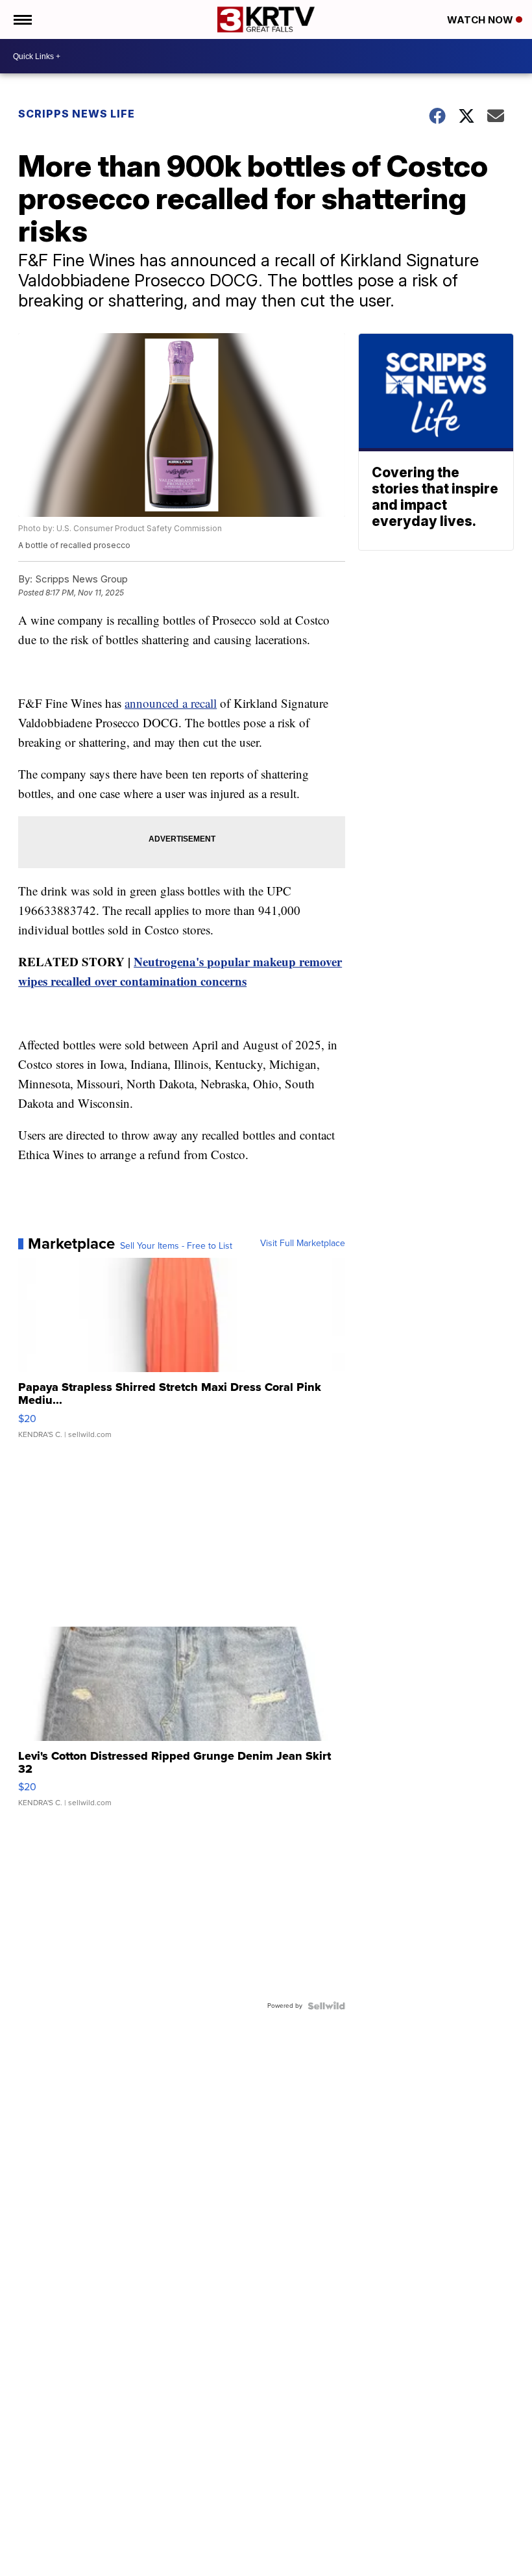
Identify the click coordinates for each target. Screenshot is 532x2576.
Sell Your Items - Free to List (176, 1246)
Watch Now (481, 20)
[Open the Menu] (22, 19)
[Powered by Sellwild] (326, 2006)
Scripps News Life (77, 114)
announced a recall (171, 703)
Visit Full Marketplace (303, 1244)
